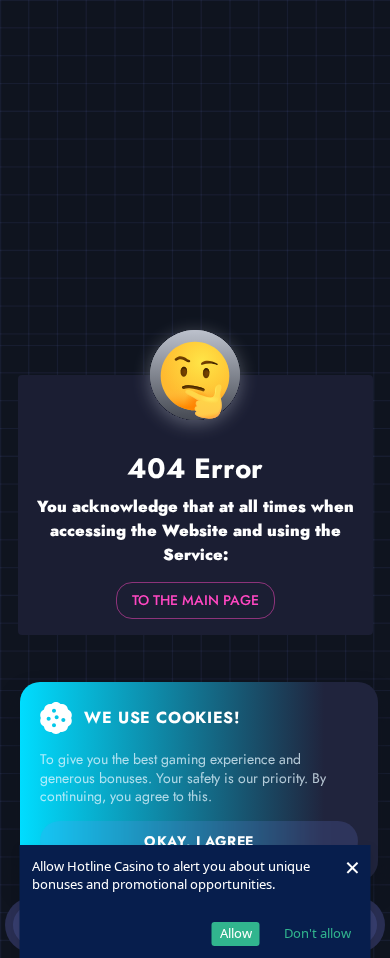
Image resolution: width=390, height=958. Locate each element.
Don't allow (317, 933)
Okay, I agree (198, 841)
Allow (236, 933)
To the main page (195, 600)
